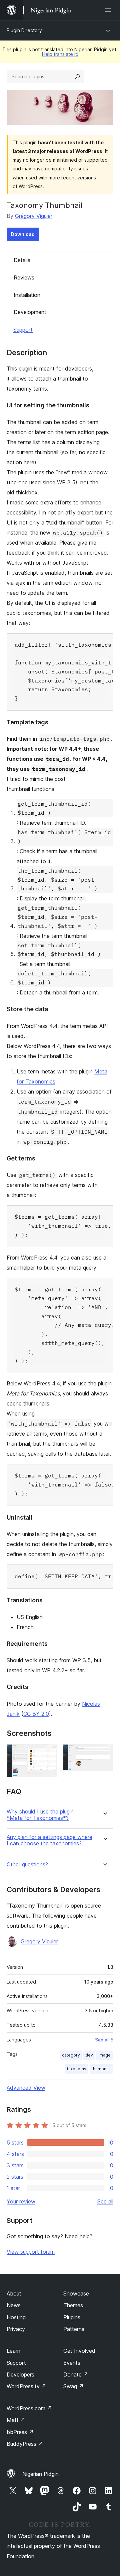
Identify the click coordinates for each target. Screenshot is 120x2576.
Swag (73, 2386)
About (14, 2293)
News (14, 2305)
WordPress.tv (26, 2386)
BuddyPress (25, 2444)
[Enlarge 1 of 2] (48, 1753)
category (71, 2055)
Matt (16, 2420)
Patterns (74, 2329)
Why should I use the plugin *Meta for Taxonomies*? (40, 1815)
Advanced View (26, 2088)
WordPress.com (29, 2408)
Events (72, 2363)
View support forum (31, 2252)
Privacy (16, 2329)
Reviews (24, 277)
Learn (13, 2351)
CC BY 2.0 (36, 1714)
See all (105, 2201)
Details (22, 260)
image (104, 2055)
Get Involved (79, 2351)
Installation (27, 295)
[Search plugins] (77, 77)
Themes (73, 2305)
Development (30, 312)
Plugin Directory (24, 30)
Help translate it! (60, 54)
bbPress (20, 2432)
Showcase (76, 2293)
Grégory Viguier (34, 216)
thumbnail (101, 2069)
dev (89, 2055)
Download (23, 234)
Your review (21, 2201)
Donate (76, 2374)
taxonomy (77, 2069)
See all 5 (104, 2040)
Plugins (72, 2317)
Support (23, 330)
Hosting (16, 2317)
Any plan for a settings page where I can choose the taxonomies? (49, 1840)
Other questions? (27, 1865)
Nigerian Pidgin (40, 2474)
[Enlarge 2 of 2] (104, 1753)
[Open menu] (109, 10)
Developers (20, 2374)
